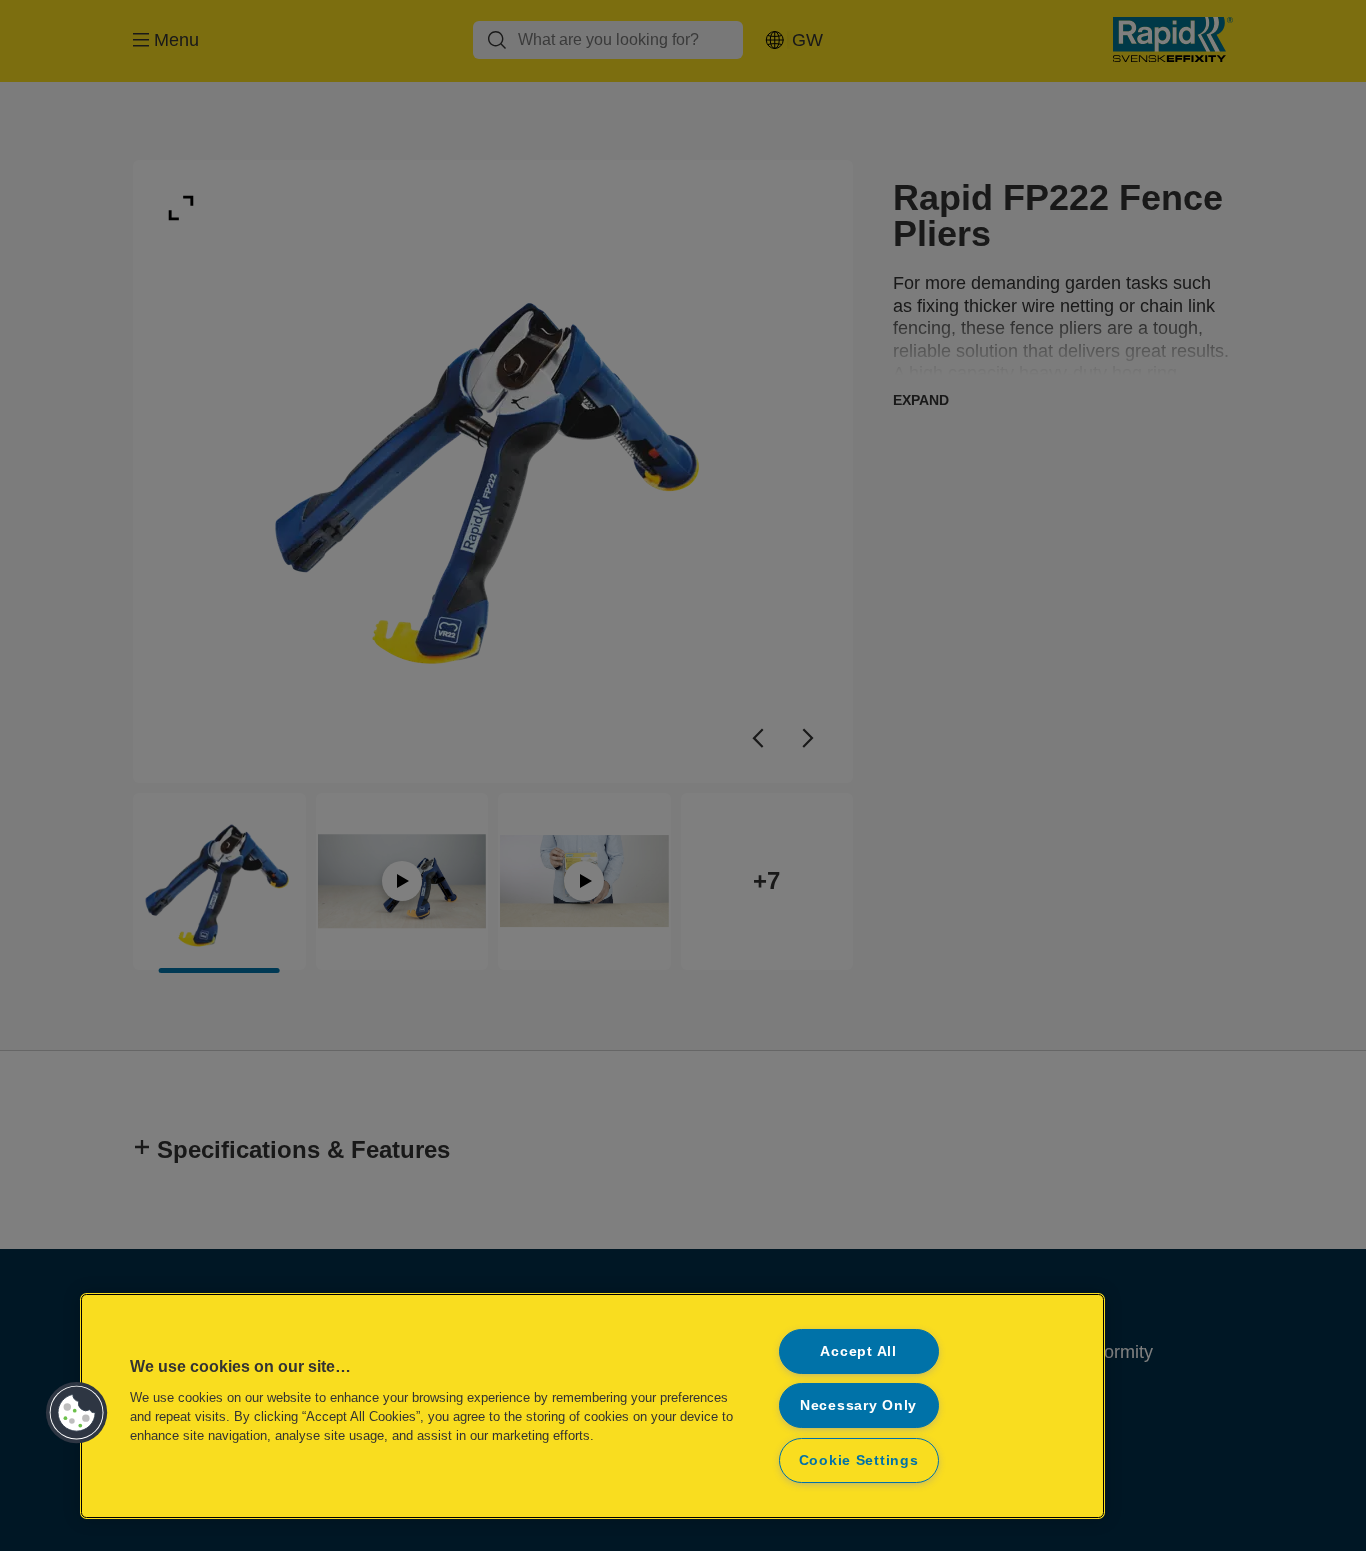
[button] (77, 1413)
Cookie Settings (859, 1460)
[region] (592, 1406)
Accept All (858, 1351)
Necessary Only (858, 1405)
